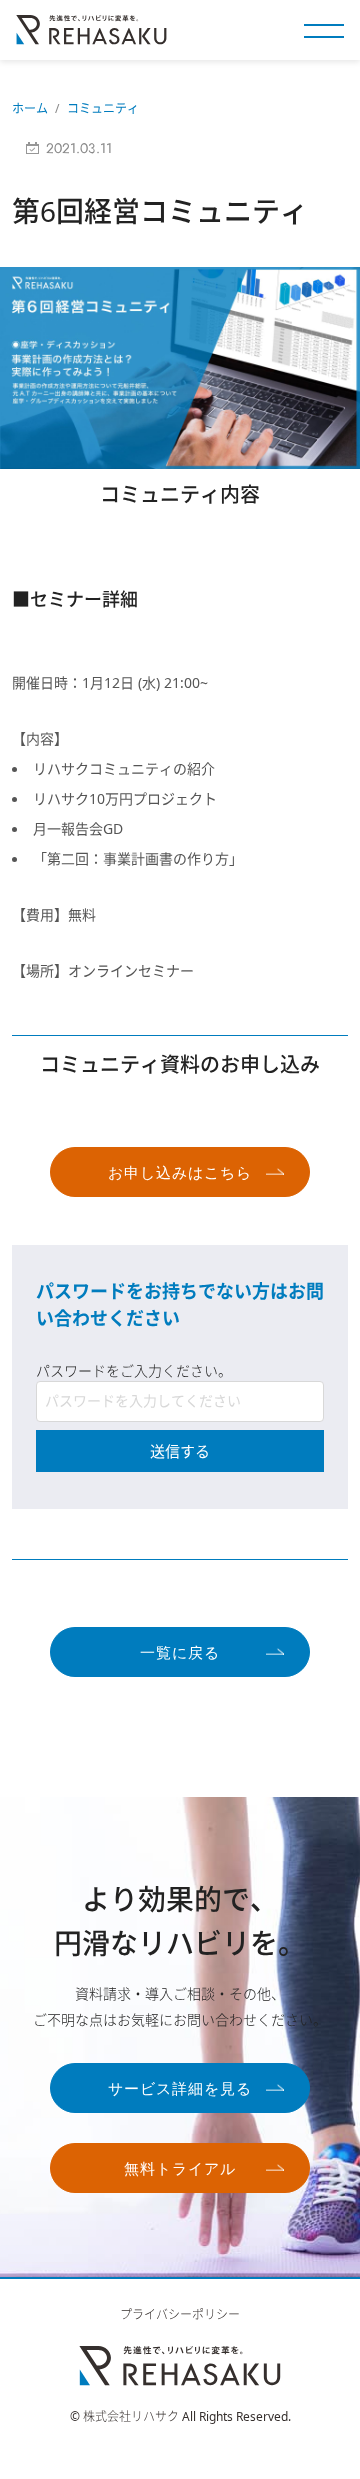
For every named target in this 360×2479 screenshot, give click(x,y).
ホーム (30, 108)
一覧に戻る (180, 1653)
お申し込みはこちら (180, 1173)
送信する (180, 1451)
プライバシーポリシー (180, 2315)
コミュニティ (103, 108)
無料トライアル (180, 2169)
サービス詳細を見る (180, 2089)
